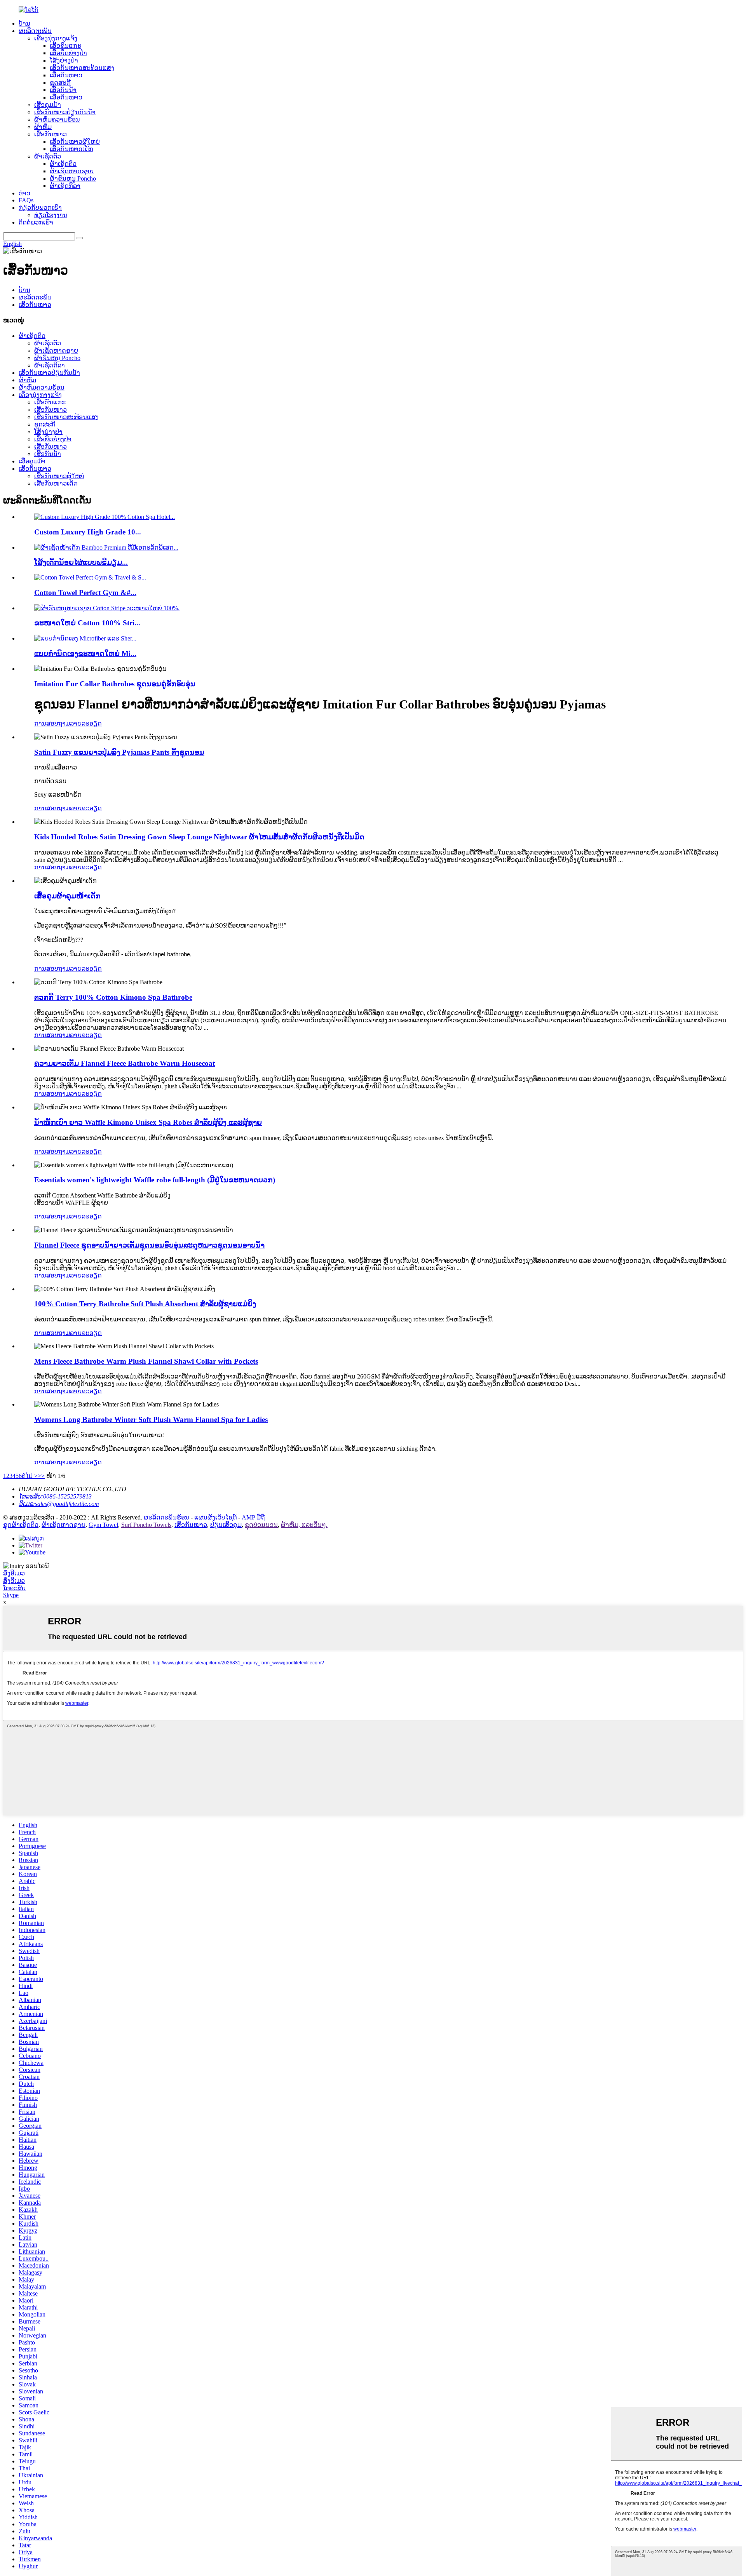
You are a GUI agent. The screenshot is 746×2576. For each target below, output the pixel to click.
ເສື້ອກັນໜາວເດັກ (71, 149)
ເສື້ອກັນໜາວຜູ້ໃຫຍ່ (75, 142)
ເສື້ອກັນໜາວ (66, 75)
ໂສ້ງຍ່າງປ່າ (64, 60)
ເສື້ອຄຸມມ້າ (48, 105)
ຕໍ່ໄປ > (30, 1476)
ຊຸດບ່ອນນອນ (261, 1525)
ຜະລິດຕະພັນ (35, 31)
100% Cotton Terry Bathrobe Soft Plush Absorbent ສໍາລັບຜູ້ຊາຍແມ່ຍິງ (145, 1304)
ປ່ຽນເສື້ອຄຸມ (226, 1525)
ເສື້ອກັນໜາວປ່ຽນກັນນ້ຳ (65, 112)
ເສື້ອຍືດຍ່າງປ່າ (68, 53)
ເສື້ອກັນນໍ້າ (63, 90)
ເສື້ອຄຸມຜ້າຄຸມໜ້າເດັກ (67, 896)
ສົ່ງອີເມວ (14, 1573)
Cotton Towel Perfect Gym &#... (85, 593)
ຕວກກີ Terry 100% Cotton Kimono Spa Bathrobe (113, 997)
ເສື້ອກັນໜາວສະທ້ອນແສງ (82, 68)
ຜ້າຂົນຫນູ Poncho (73, 178)
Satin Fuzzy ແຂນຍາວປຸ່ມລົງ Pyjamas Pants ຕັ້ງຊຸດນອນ (119, 752)
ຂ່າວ (24, 193)
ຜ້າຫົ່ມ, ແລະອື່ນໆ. (304, 1525)
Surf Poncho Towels (146, 1525)
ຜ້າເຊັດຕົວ (48, 156)
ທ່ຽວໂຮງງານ (51, 215)
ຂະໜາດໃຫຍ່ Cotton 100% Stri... (87, 623)
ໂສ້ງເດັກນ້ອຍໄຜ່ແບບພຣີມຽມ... (81, 562)
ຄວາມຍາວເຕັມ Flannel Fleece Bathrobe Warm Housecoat (125, 1063)
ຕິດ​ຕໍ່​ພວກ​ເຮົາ (36, 222)
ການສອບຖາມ (52, 723)
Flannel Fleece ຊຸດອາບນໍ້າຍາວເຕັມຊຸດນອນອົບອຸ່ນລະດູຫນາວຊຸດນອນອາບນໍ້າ (149, 1245)
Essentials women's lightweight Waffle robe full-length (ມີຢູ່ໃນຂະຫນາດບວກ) (155, 1180)
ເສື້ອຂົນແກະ (65, 46)
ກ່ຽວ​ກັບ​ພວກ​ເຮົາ (40, 208)
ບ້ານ (24, 23)
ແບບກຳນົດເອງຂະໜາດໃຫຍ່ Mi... (85, 654)
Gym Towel (103, 1525)
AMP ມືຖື (253, 1517)
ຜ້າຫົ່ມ (43, 127)
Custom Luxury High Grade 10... (88, 532)
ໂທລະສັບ (14, 1588)
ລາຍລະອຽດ (86, 723)
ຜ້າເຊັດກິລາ (65, 186)
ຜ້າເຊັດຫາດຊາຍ (72, 171)
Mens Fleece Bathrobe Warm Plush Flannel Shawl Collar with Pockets (146, 1361)
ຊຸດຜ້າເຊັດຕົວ (21, 1525)
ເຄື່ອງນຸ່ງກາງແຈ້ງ (56, 38)
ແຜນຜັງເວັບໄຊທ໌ (215, 1517)
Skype (11, 1595)
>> (41, 1476)
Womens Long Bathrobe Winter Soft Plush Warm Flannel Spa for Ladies (151, 1419)
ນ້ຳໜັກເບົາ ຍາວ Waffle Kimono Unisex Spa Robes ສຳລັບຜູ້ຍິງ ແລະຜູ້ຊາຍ (148, 1122)
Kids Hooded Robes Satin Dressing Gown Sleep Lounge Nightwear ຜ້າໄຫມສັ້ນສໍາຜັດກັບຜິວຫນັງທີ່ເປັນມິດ (199, 837)
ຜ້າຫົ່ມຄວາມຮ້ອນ (57, 119)
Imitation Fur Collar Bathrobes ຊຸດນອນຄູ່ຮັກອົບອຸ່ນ (115, 684)
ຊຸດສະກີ (60, 83)
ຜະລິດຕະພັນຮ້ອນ (166, 1517)
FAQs (26, 200)
